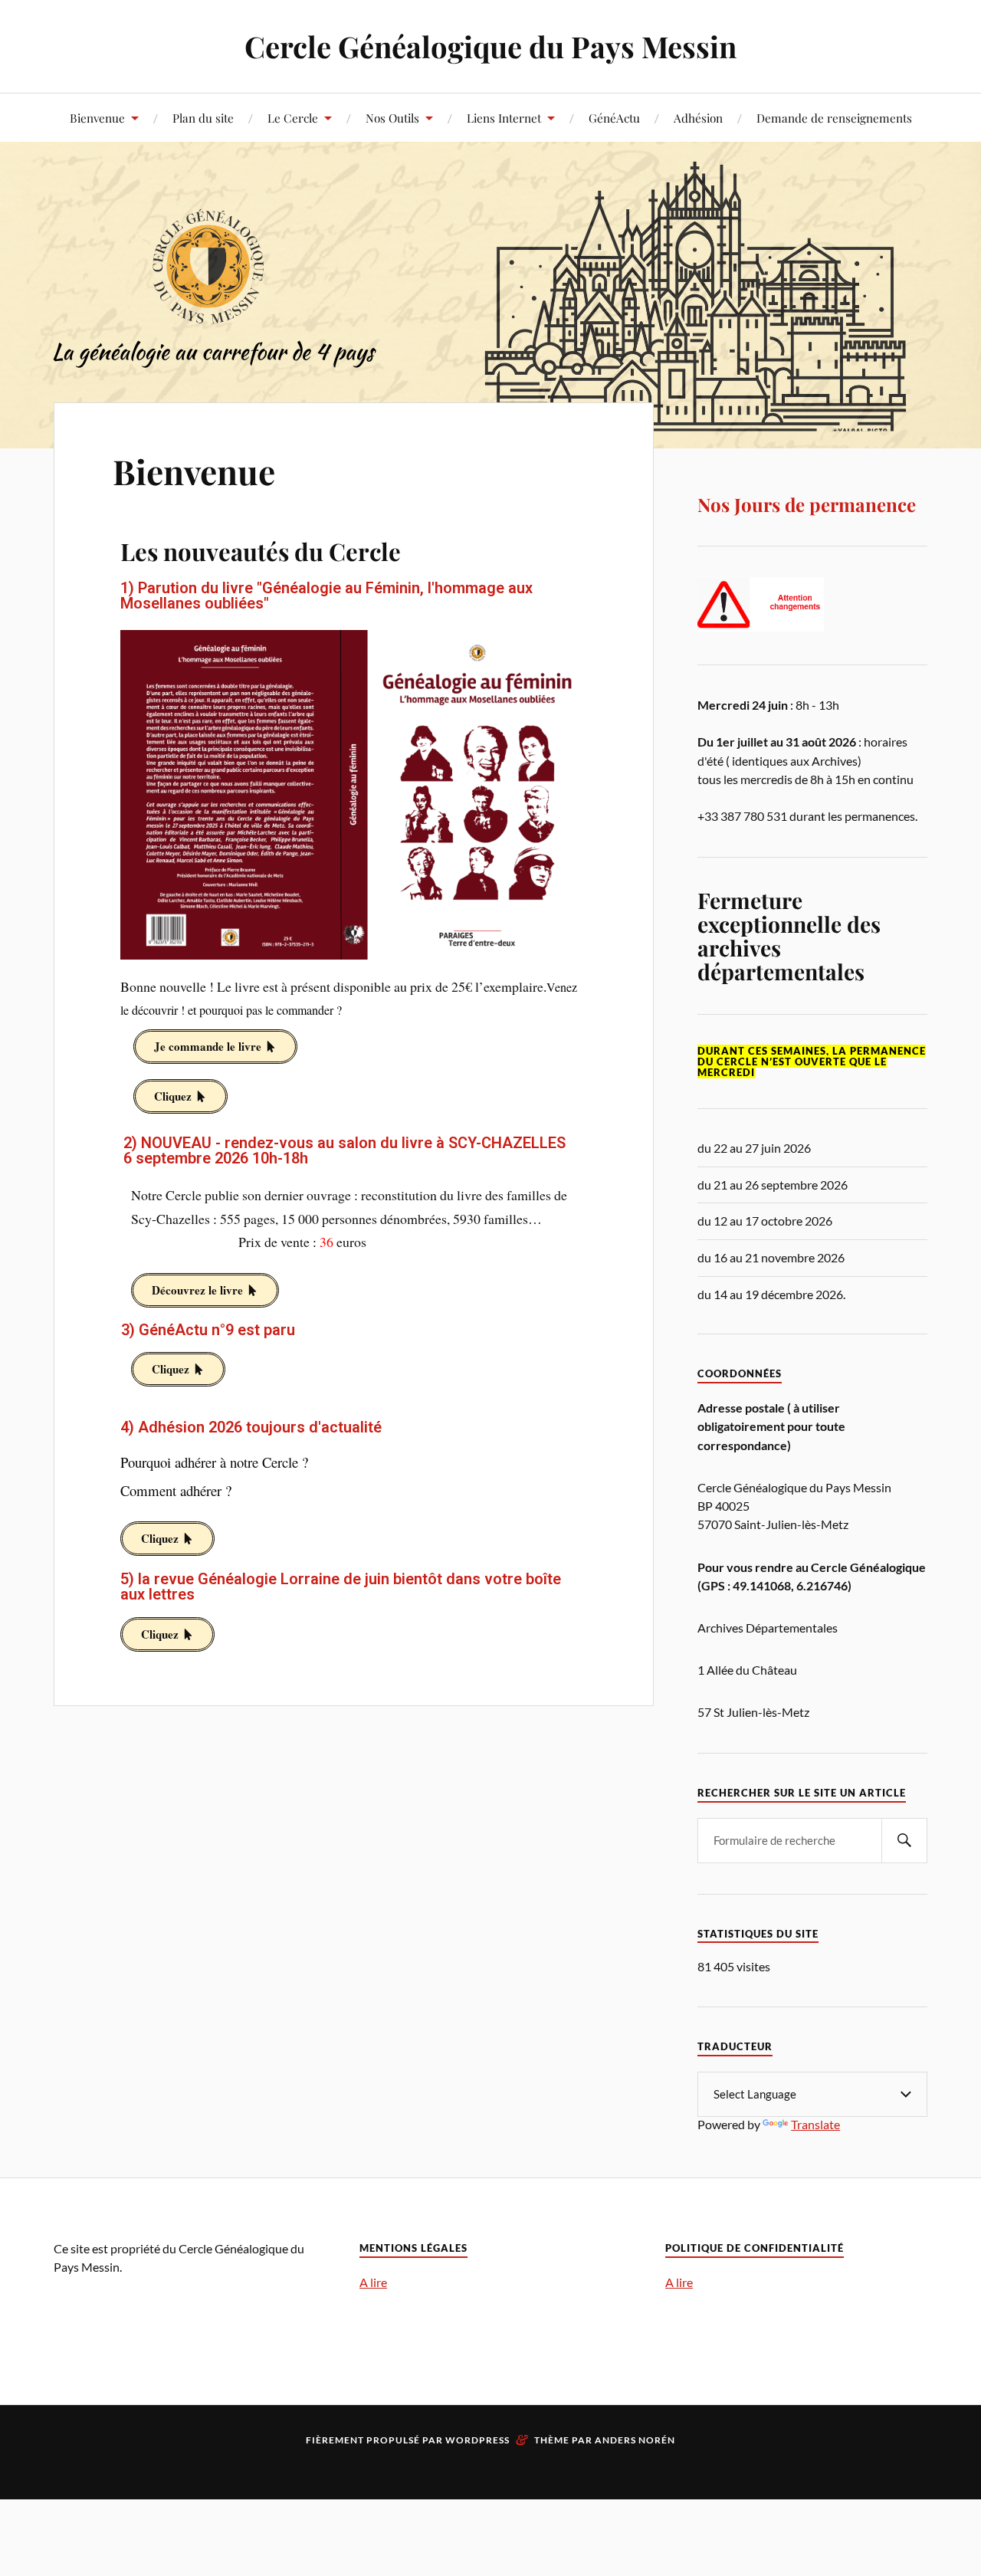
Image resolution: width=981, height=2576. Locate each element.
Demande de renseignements (834, 118)
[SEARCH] (904, 1841)
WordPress (477, 2440)
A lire (373, 2282)
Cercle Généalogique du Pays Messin (490, 46)
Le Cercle (293, 118)
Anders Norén (635, 2440)
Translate (815, 2124)
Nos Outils (392, 118)
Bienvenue (97, 118)
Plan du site (203, 118)
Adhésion (698, 118)
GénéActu (614, 118)
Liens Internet (504, 118)
